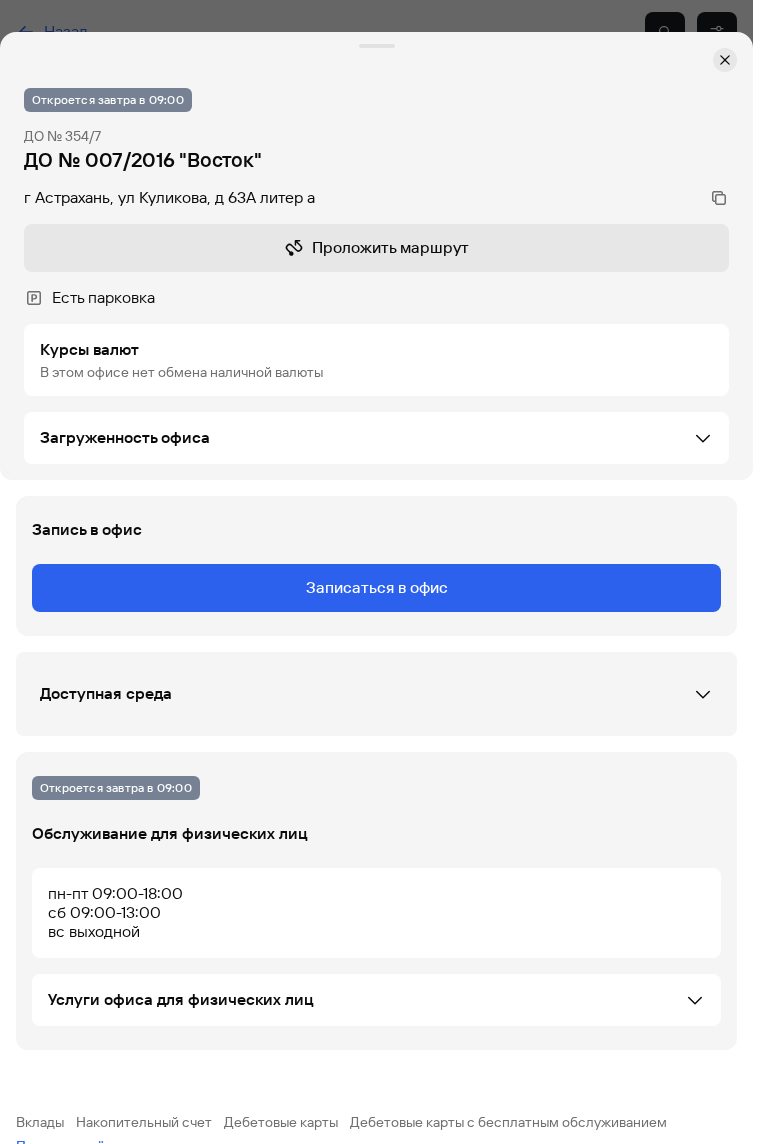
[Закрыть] (725, 60)
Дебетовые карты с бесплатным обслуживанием (508, 1122)
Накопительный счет (144, 1122)
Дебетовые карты (281, 1122)
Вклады (40, 1122)
